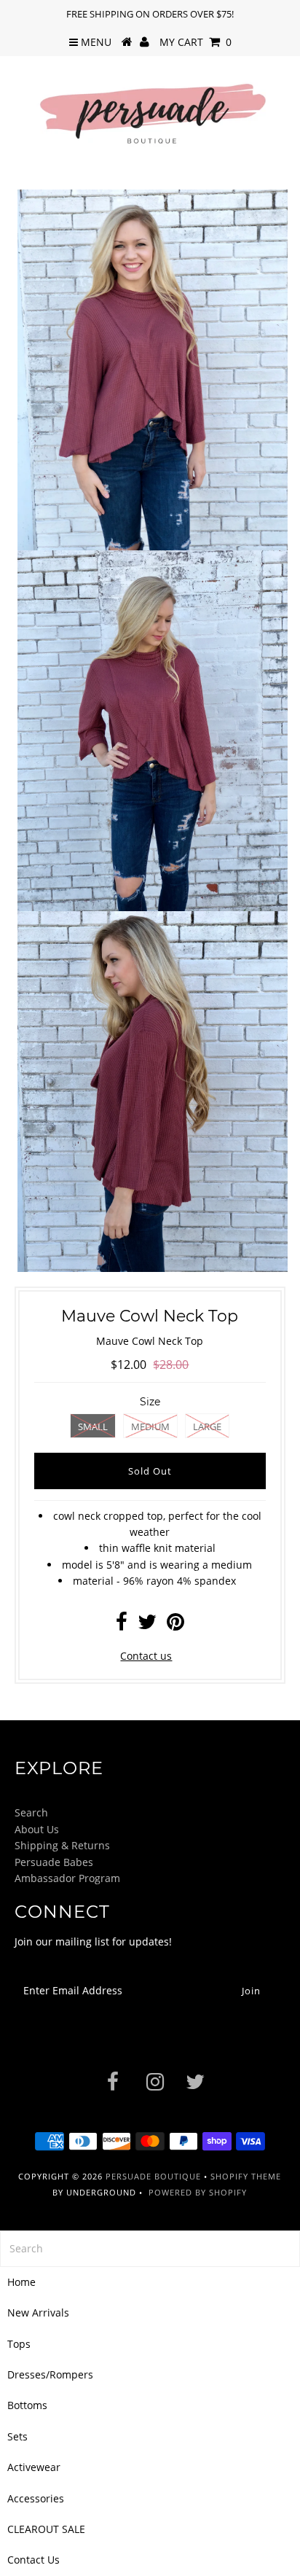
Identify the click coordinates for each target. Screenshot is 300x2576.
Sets (17, 2436)
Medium (150, 1426)
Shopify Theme (246, 2176)
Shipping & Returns (62, 1845)
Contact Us (33, 2560)
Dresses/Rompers (50, 2374)
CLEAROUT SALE (46, 2529)
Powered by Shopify (198, 2192)
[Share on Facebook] (122, 1625)
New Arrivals (38, 2312)
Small (93, 1426)
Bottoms (27, 2405)
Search (31, 1812)
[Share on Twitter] (147, 1625)
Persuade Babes (54, 1862)
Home (21, 2282)
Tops (19, 2344)
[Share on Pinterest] (175, 1625)
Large (207, 1426)
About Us (37, 1829)
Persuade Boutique (153, 2176)
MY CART (196, 42)
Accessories (36, 2498)
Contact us (146, 1656)
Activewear (34, 2467)
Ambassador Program (67, 1878)
